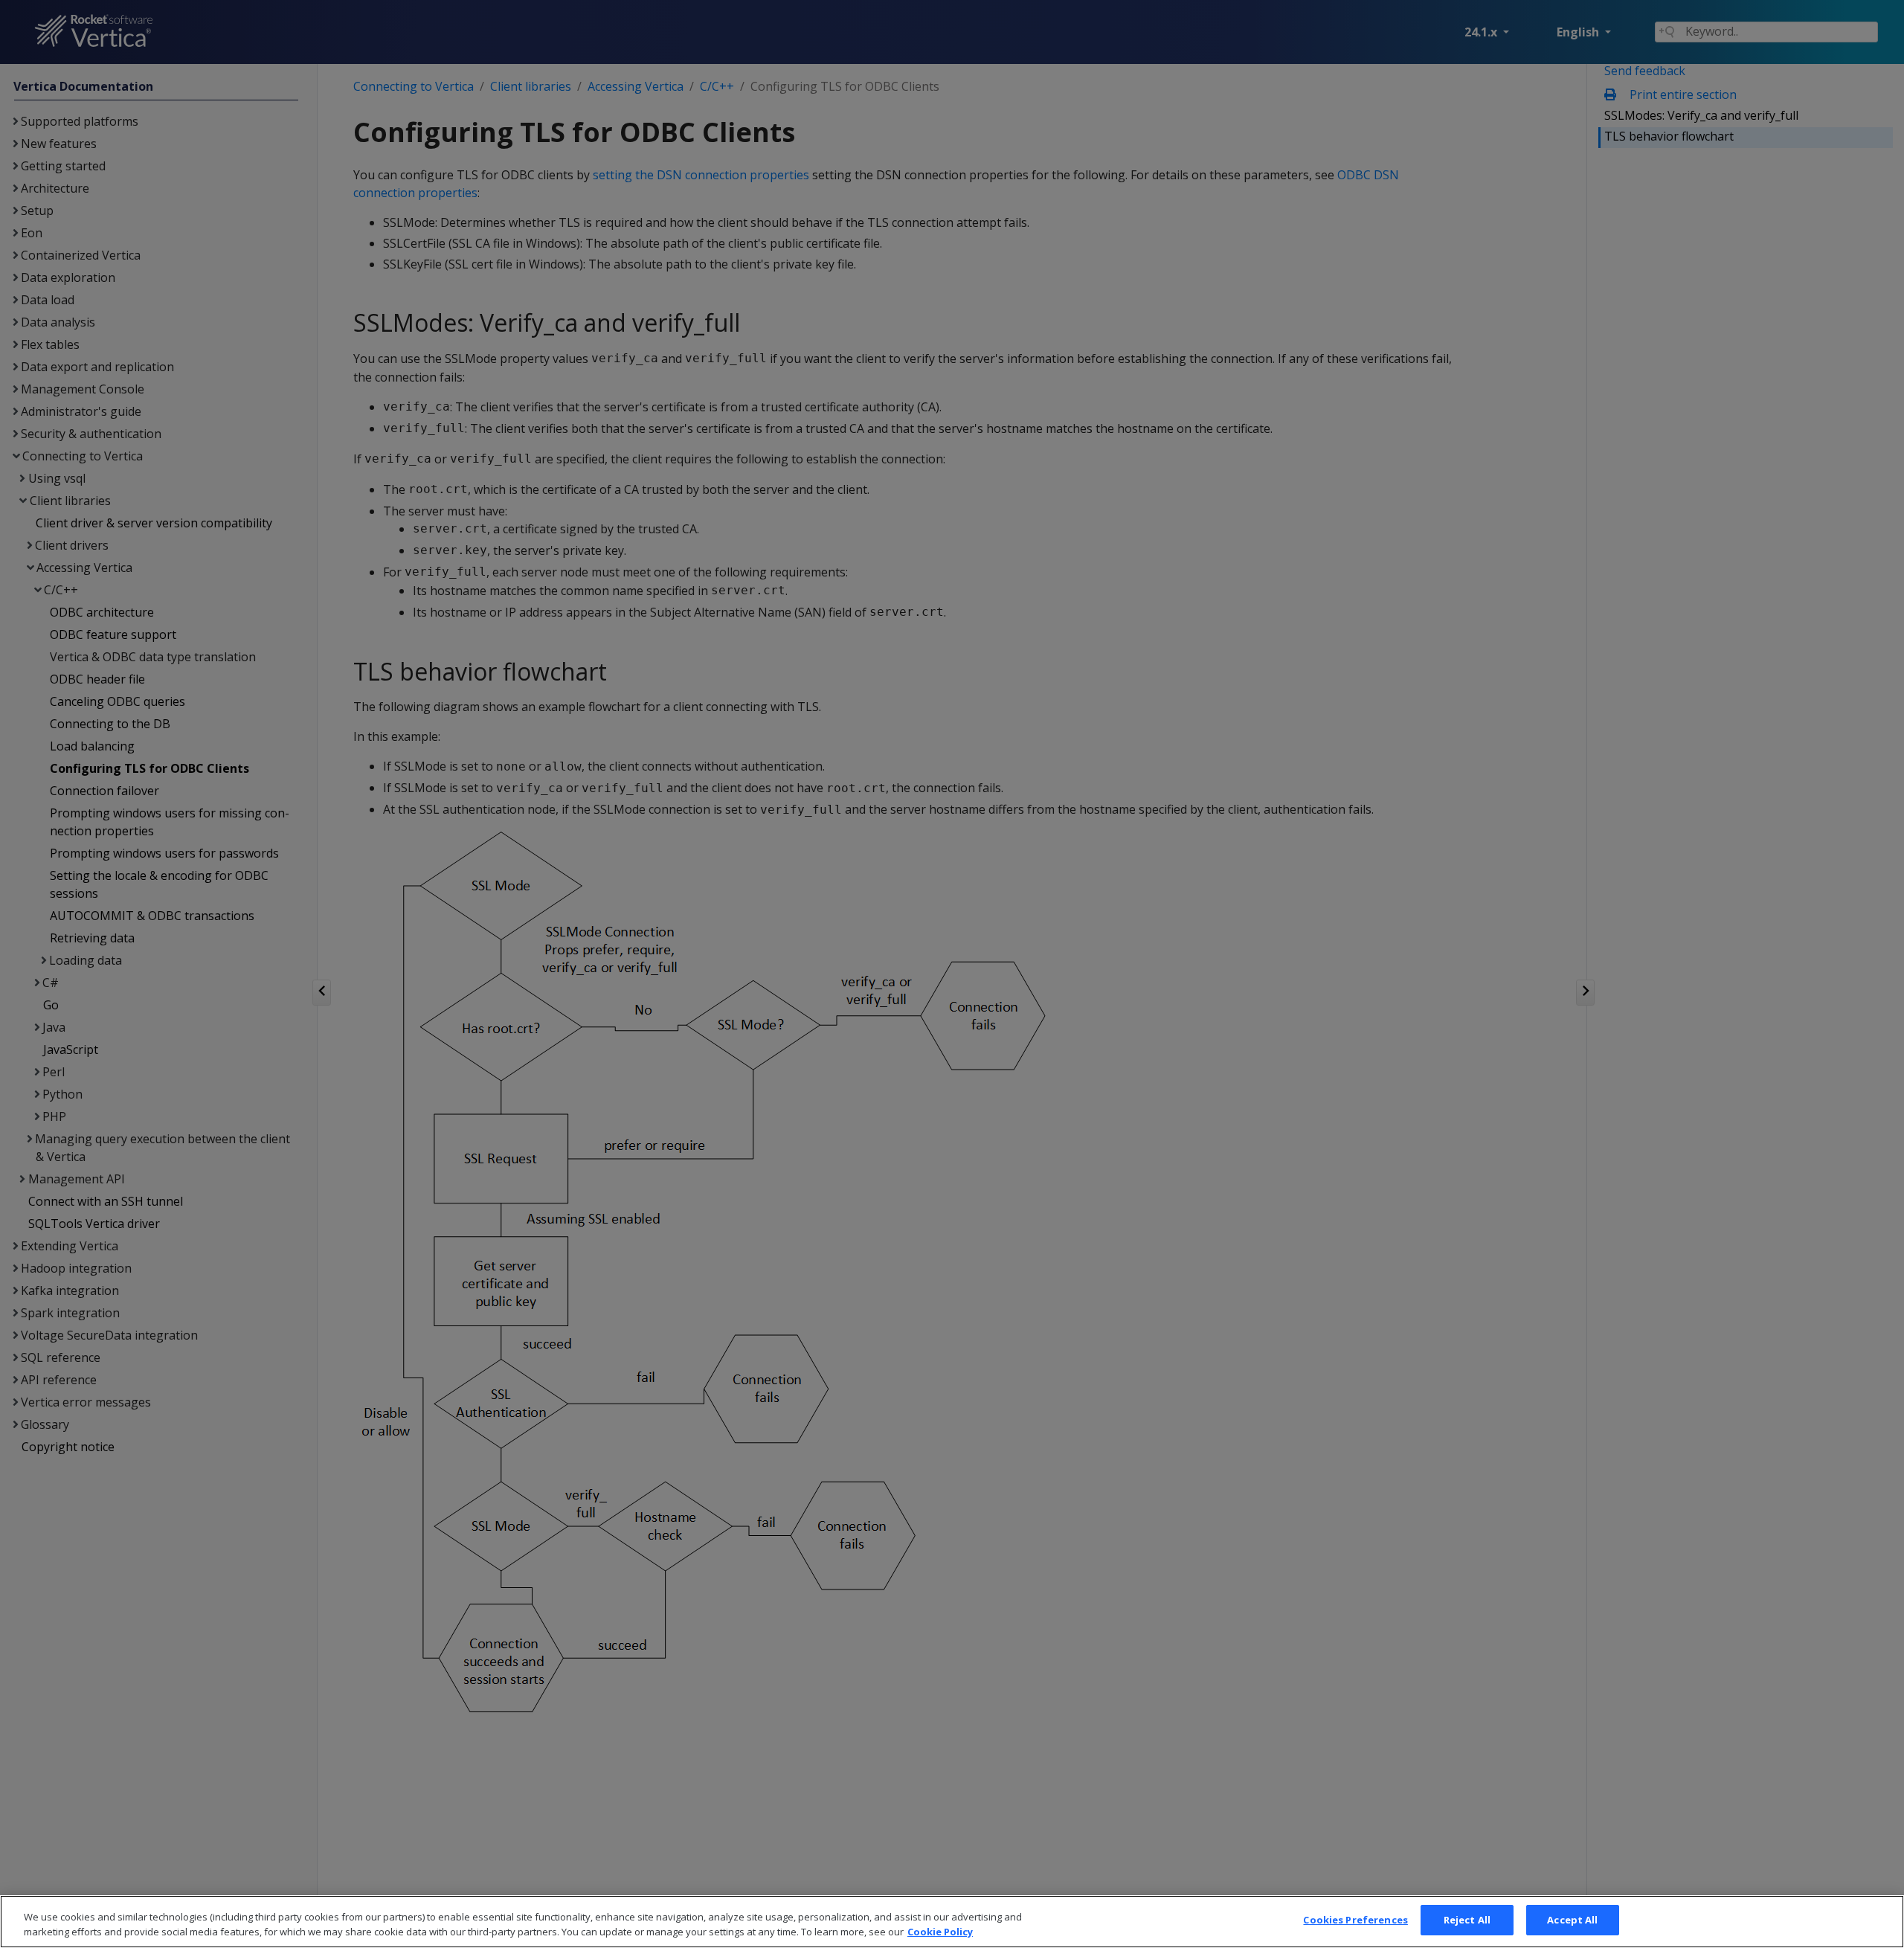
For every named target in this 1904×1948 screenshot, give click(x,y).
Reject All (1467, 1920)
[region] (952, 1922)
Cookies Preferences (1355, 1920)
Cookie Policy (940, 1932)
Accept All (1572, 1920)
